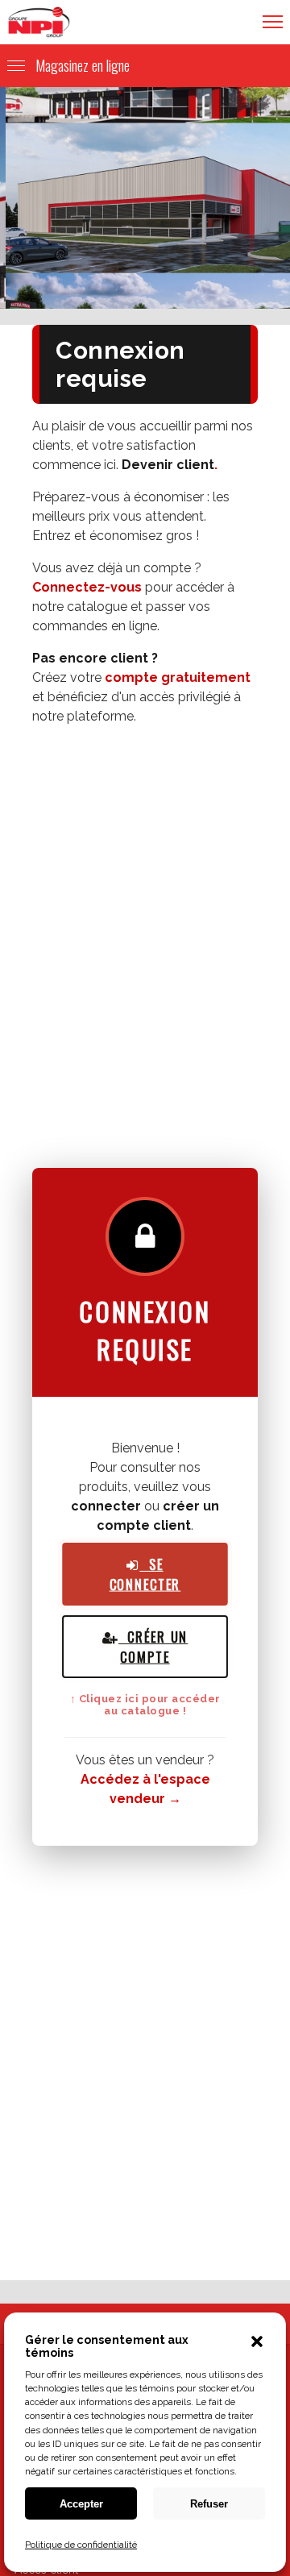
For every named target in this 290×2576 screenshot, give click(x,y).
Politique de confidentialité (81, 2545)
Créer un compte (153, 1647)
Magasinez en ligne (83, 65)
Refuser (209, 2504)
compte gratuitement (178, 677)
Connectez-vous (87, 587)
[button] (257, 2346)
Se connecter (145, 1574)
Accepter (81, 2504)
